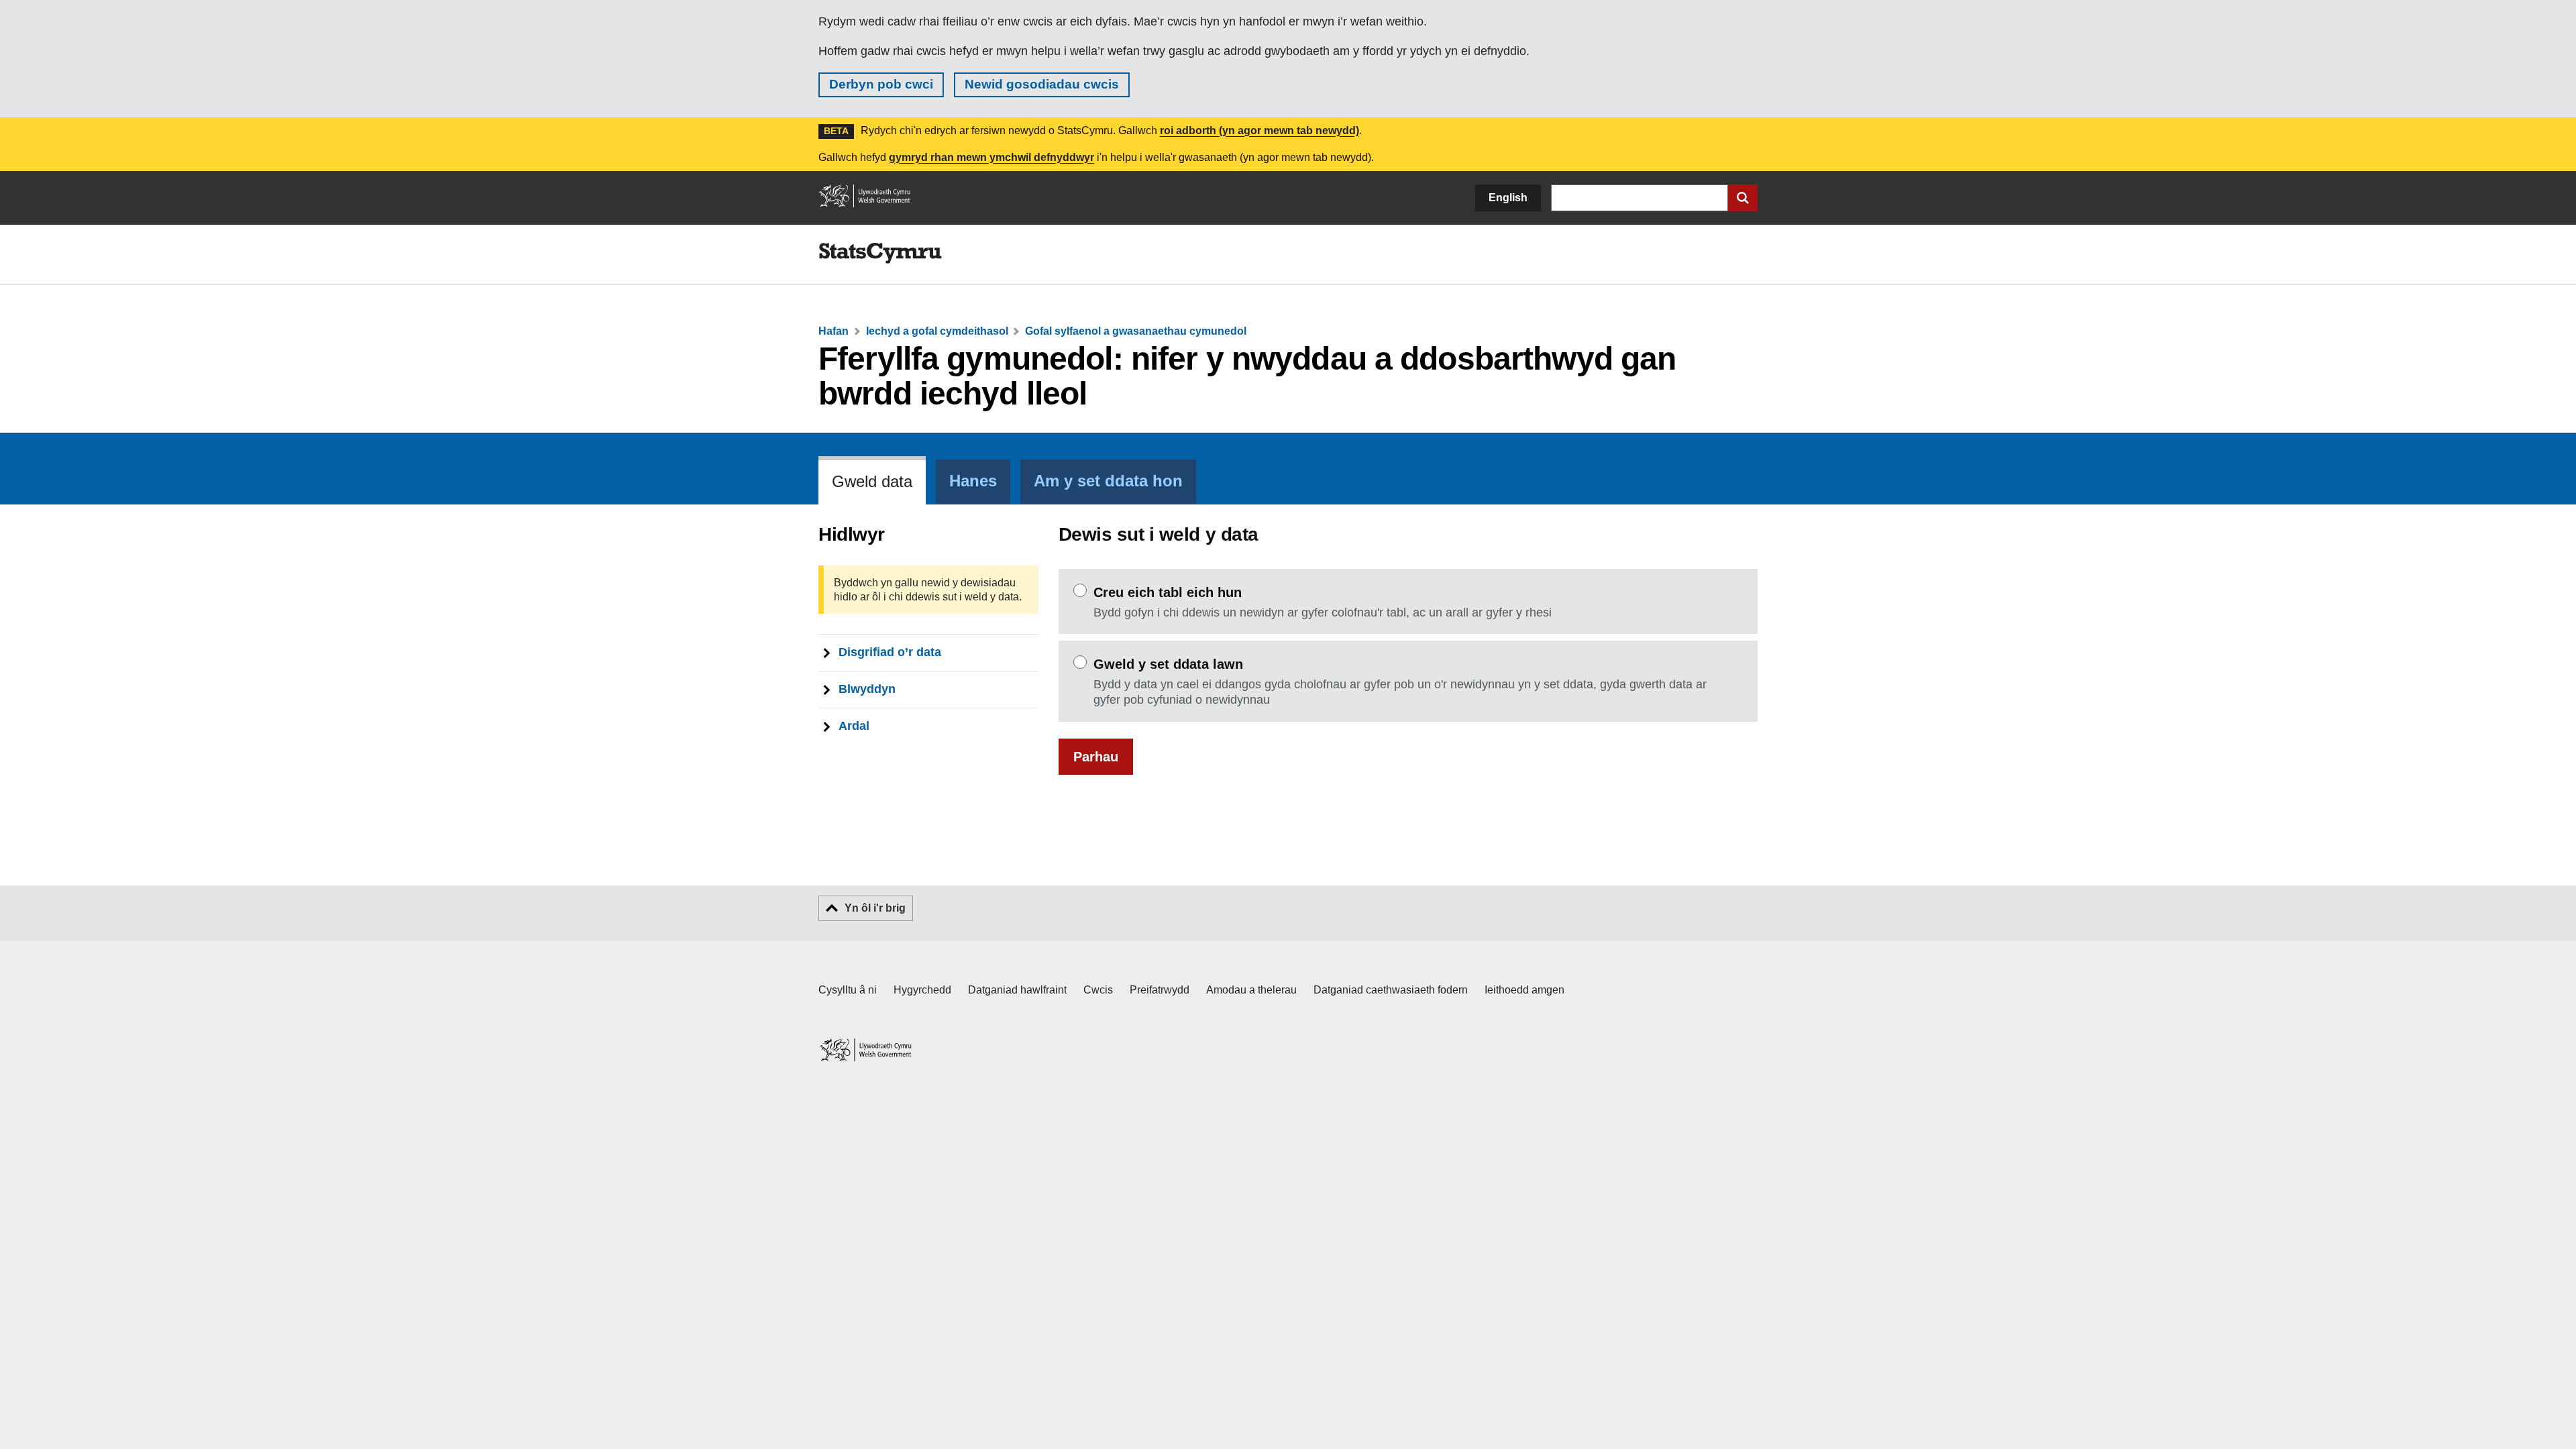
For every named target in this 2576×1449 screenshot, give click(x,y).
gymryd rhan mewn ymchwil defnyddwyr (991, 157)
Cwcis (1098, 990)
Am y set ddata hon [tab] (1108, 481)
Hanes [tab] (973, 481)
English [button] (1508, 198)
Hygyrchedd (922, 990)
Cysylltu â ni (848, 990)
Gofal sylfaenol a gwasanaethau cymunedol (1136, 331)
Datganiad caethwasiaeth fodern (1391, 990)
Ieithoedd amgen (1524, 990)
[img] (880, 254)
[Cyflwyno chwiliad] (1743, 198)
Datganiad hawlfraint (1017, 990)
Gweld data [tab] (872, 482)
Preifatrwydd (1160, 990)
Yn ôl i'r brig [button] (875, 908)
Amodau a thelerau (1251, 990)
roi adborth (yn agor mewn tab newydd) (1259, 130)
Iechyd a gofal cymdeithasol (937, 331)
